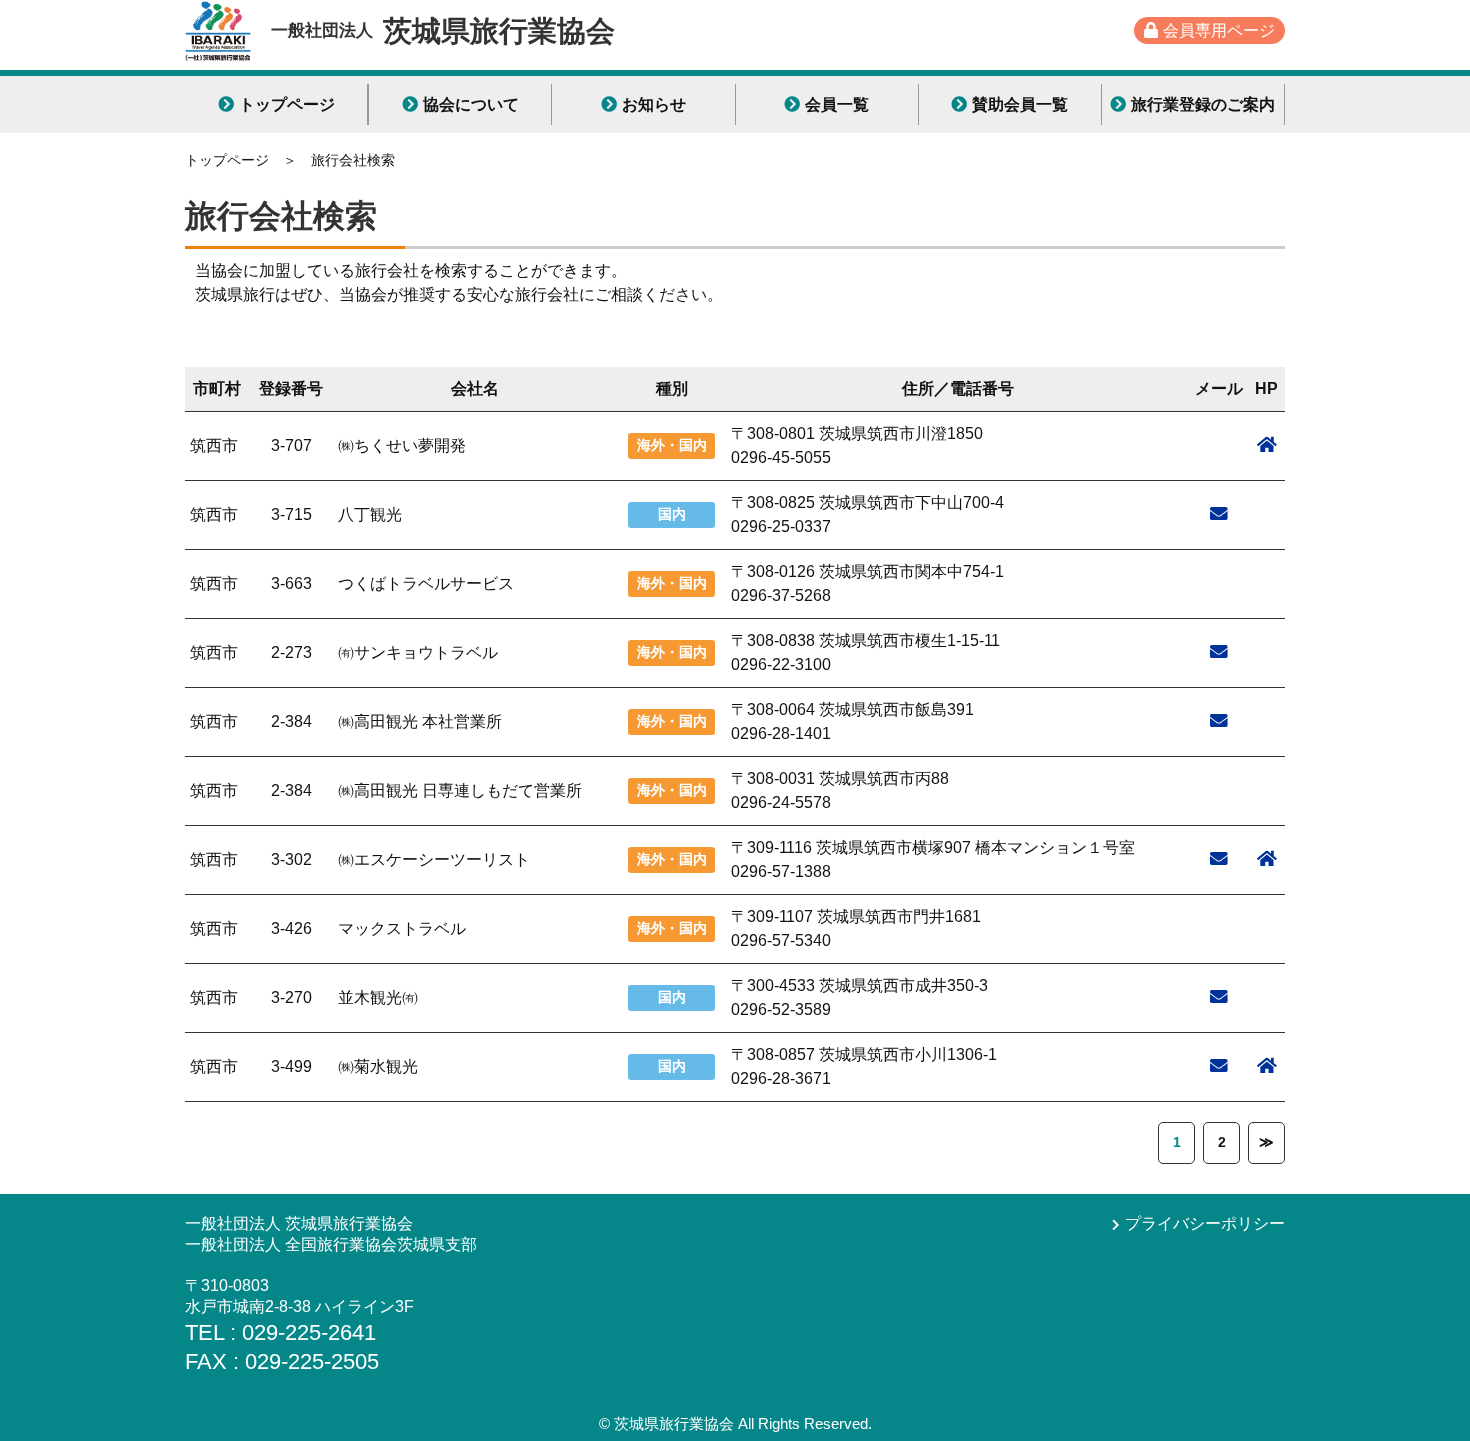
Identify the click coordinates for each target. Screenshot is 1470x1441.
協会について (471, 104)
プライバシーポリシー (1205, 1223)
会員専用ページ (1219, 30)
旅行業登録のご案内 (1203, 104)
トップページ (287, 104)
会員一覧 (837, 104)
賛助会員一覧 (1020, 104)
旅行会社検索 (353, 160)
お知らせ (654, 104)
